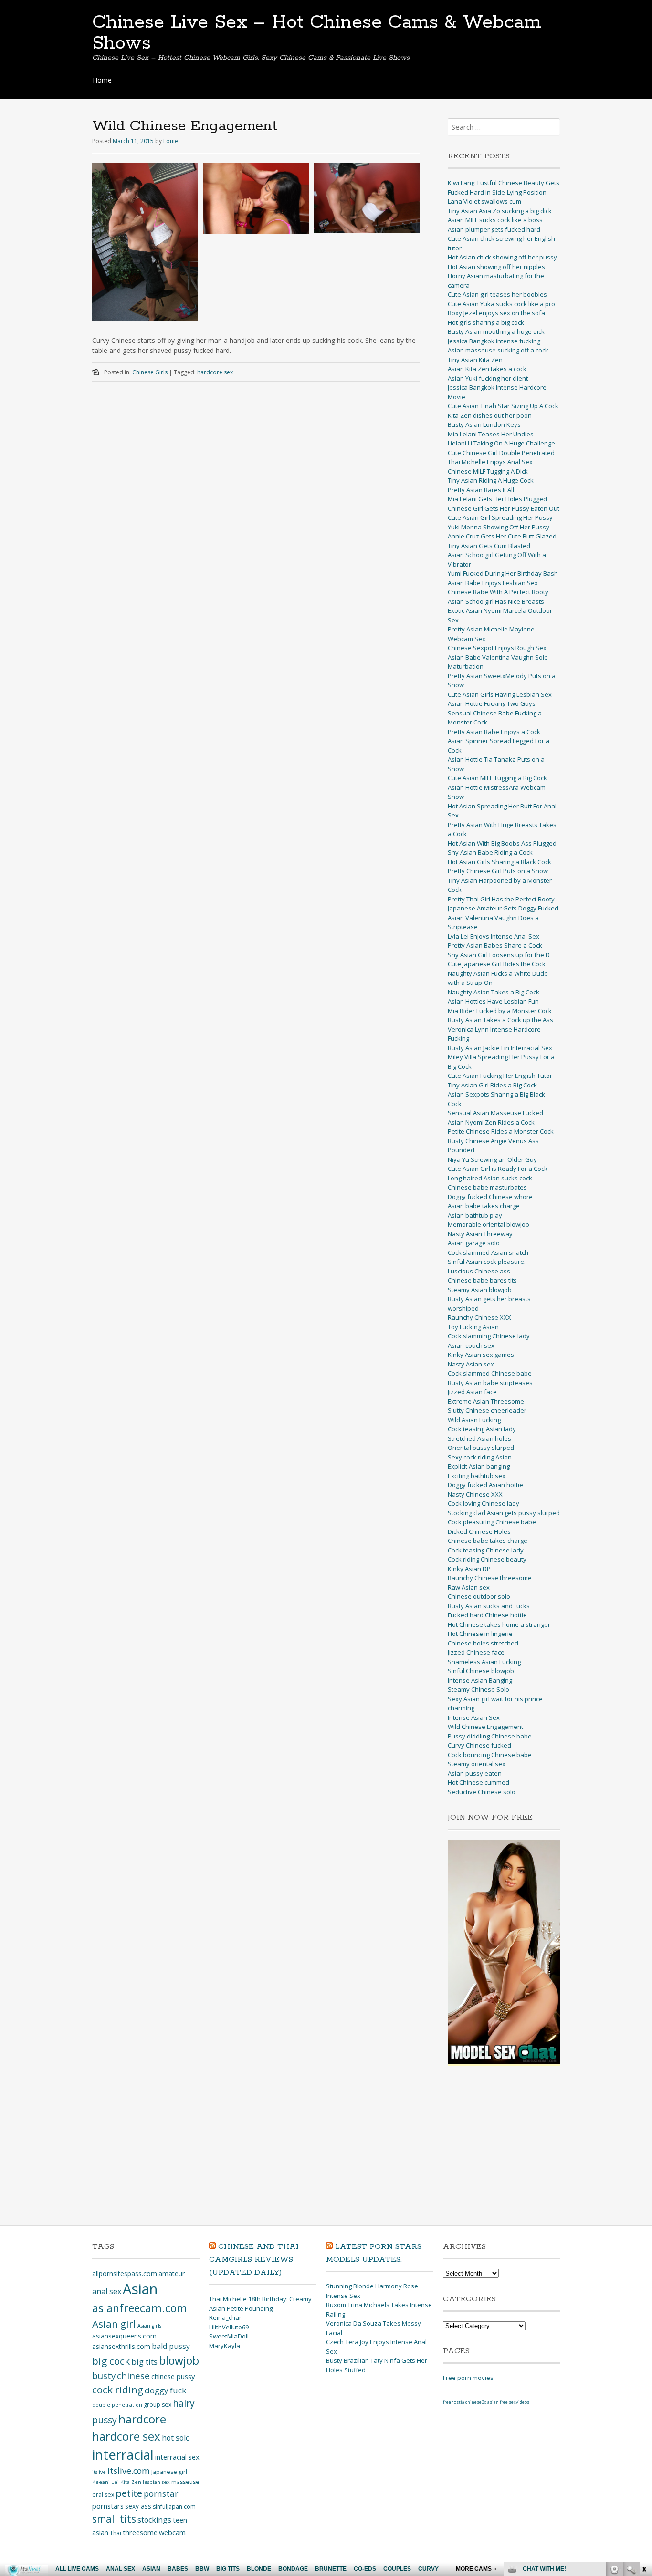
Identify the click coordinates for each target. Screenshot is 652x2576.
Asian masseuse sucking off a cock (498, 350)
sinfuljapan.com (174, 2507)
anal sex (107, 2291)
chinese (133, 2375)
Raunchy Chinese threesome (490, 1578)
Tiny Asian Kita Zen (475, 360)
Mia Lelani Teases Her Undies (491, 434)
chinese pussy (173, 2376)
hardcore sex (215, 372)
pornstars (108, 2506)
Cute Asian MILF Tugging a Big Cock (497, 778)
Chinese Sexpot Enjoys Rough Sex (497, 648)
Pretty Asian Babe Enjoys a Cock (494, 732)
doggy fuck (165, 2390)
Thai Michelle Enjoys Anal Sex (490, 462)
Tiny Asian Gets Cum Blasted (489, 546)
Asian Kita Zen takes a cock (487, 369)
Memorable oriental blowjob (489, 1224)
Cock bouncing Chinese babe (490, 1755)
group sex (158, 2405)
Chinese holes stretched (483, 1643)
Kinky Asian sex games (481, 1355)
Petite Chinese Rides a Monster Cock (501, 1131)
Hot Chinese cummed (478, 1782)
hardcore (142, 2419)
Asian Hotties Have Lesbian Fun (493, 1001)
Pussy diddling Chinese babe (490, 1736)
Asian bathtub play (475, 1215)
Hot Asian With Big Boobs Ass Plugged (502, 843)
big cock (111, 2361)
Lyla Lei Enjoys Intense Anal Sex (494, 936)
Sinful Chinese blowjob (481, 1671)
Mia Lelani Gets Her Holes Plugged (497, 499)
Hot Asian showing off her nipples (496, 267)
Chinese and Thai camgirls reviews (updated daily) (254, 2260)
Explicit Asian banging (479, 1466)
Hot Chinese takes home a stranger (499, 1624)
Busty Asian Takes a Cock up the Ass (500, 1020)
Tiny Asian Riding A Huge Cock (491, 480)
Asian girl (114, 2324)
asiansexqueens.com (124, 2336)
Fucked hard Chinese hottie (487, 1615)
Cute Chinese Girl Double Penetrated (501, 453)
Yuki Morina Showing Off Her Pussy (499, 527)
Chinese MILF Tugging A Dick (488, 471)
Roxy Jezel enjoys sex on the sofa (496, 313)
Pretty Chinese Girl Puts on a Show (498, 871)
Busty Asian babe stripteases (490, 1383)
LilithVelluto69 (229, 2327)
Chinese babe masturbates (487, 1187)
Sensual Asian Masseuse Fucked (495, 1113)
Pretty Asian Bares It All (481, 490)
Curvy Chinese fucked (479, 1745)
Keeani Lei (105, 2482)
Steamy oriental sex (477, 1764)
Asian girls (149, 2326)
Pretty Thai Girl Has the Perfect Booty (501, 899)
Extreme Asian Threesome (486, 1401)
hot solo (176, 2438)
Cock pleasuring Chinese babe (492, 1522)
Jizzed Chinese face (476, 1652)
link (644, 2427)
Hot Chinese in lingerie (480, 1634)
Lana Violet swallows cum (484, 201)
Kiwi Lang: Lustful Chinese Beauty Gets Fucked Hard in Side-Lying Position (504, 187)
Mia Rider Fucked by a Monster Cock (500, 1011)
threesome (140, 2532)
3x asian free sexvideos (505, 2402)
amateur (172, 2273)
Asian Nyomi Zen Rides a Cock (491, 1122)
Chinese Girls (150, 372)
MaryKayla (225, 2346)
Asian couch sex (471, 1345)
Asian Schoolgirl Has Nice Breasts (496, 601)
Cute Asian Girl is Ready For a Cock (498, 1169)
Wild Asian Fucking (474, 1420)
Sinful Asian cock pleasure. (487, 1262)
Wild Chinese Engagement (485, 1727)
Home (102, 80)
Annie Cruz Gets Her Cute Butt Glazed (502, 536)
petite (129, 2493)
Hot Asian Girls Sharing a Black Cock (500, 862)
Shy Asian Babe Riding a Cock (490, 852)
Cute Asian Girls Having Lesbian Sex (500, 694)
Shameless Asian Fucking (484, 1662)
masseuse (185, 2482)
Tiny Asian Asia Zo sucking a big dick (500, 211)
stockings (154, 2520)
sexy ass (138, 2506)
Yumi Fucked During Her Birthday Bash (503, 573)
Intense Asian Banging (480, 1680)
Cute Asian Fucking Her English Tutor (500, 1076)
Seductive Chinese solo (482, 1792)
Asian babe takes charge (484, 1206)
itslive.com (129, 2471)
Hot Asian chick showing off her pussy (502, 257)
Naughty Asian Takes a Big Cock (494, 992)
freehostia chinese (462, 2402)
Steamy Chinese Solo (478, 1689)
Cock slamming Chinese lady (489, 1336)
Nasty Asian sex (471, 1364)
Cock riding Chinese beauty (487, 1559)
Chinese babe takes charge (488, 1541)
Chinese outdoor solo (479, 1596)
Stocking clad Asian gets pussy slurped (504, 1513)
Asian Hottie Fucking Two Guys (492, 703)
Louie (171, 141)
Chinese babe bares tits (482, 1280)
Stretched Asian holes (479, 1438)
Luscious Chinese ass (479, 1271)
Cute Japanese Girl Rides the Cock (497, 964)
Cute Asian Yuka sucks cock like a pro (501, 304)
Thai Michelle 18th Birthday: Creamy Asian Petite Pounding (260, 2304)
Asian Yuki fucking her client (488, 378)
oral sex (103, 2495)
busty (104, 2375)
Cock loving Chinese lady (484, 1503)
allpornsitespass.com (125, 2273)
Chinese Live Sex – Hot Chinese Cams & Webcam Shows (317, 33)
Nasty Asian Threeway (480, 1234)
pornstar (161, 2493)
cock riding (118, 2390)
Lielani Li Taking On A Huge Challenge (501, 443)
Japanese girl (169, 2472)
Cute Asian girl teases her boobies (497, 294)
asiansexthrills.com (121, 2346)
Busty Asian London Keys (484, 424)
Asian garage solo (474, 1243)
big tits (144, 2362)
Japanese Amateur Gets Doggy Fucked (503, 908)
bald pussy (171, 2346)
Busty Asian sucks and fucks (489, 1606)
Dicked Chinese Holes (479, 1531)
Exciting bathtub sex (477, 1476)
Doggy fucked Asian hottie (485, 1485)
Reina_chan (226, 2317)
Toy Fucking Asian (473, 1327)
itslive (99, 2472)
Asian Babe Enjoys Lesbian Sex (493, 583)
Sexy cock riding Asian (480, 1457)
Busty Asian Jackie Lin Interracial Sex (500, 1048)
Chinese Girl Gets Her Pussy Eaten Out (504, 508)
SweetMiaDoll (229, 2336)
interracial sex (177, 2457)
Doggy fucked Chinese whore (490, 1197)
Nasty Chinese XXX (475, 1494)
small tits (114, 2519)
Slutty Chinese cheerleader (487, 1410)
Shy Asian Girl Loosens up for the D (499, 955)
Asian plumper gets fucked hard (494, 229)
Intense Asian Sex (474, 1717)
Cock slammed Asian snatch (488, 1252)
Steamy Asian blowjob (480, 1290)
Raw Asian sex (469, 1587)
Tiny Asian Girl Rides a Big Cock (492, 1085)
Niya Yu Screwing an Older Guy (492, 1159)
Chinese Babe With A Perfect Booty (498, 592)
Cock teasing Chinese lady (486, 1550)
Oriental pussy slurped (481, 1448)
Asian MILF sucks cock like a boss (495, 220)
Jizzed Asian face (472, 1392)
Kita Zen (131, 2482)
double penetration (117, 2405)
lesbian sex (156, 2482)
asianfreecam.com (140, 2308)
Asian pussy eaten (475, 1773)
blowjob (179, 2360)
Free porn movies (468, 2378)
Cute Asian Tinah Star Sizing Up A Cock (503, 406)
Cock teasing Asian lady (482, 1429)
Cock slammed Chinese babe (490, 1373)
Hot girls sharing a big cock (486, 322)
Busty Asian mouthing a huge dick (496, 331)
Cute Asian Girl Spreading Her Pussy (500, 517)
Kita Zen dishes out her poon (490, 415)
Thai (116, 2533)
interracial (123, 2455)
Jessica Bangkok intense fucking (494, 341)
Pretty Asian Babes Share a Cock (495, 945)
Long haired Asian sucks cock (490, 1178)
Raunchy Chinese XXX (479, 1317)
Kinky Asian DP (469, 1569)
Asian (140, 2289)
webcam (172, 2532)
